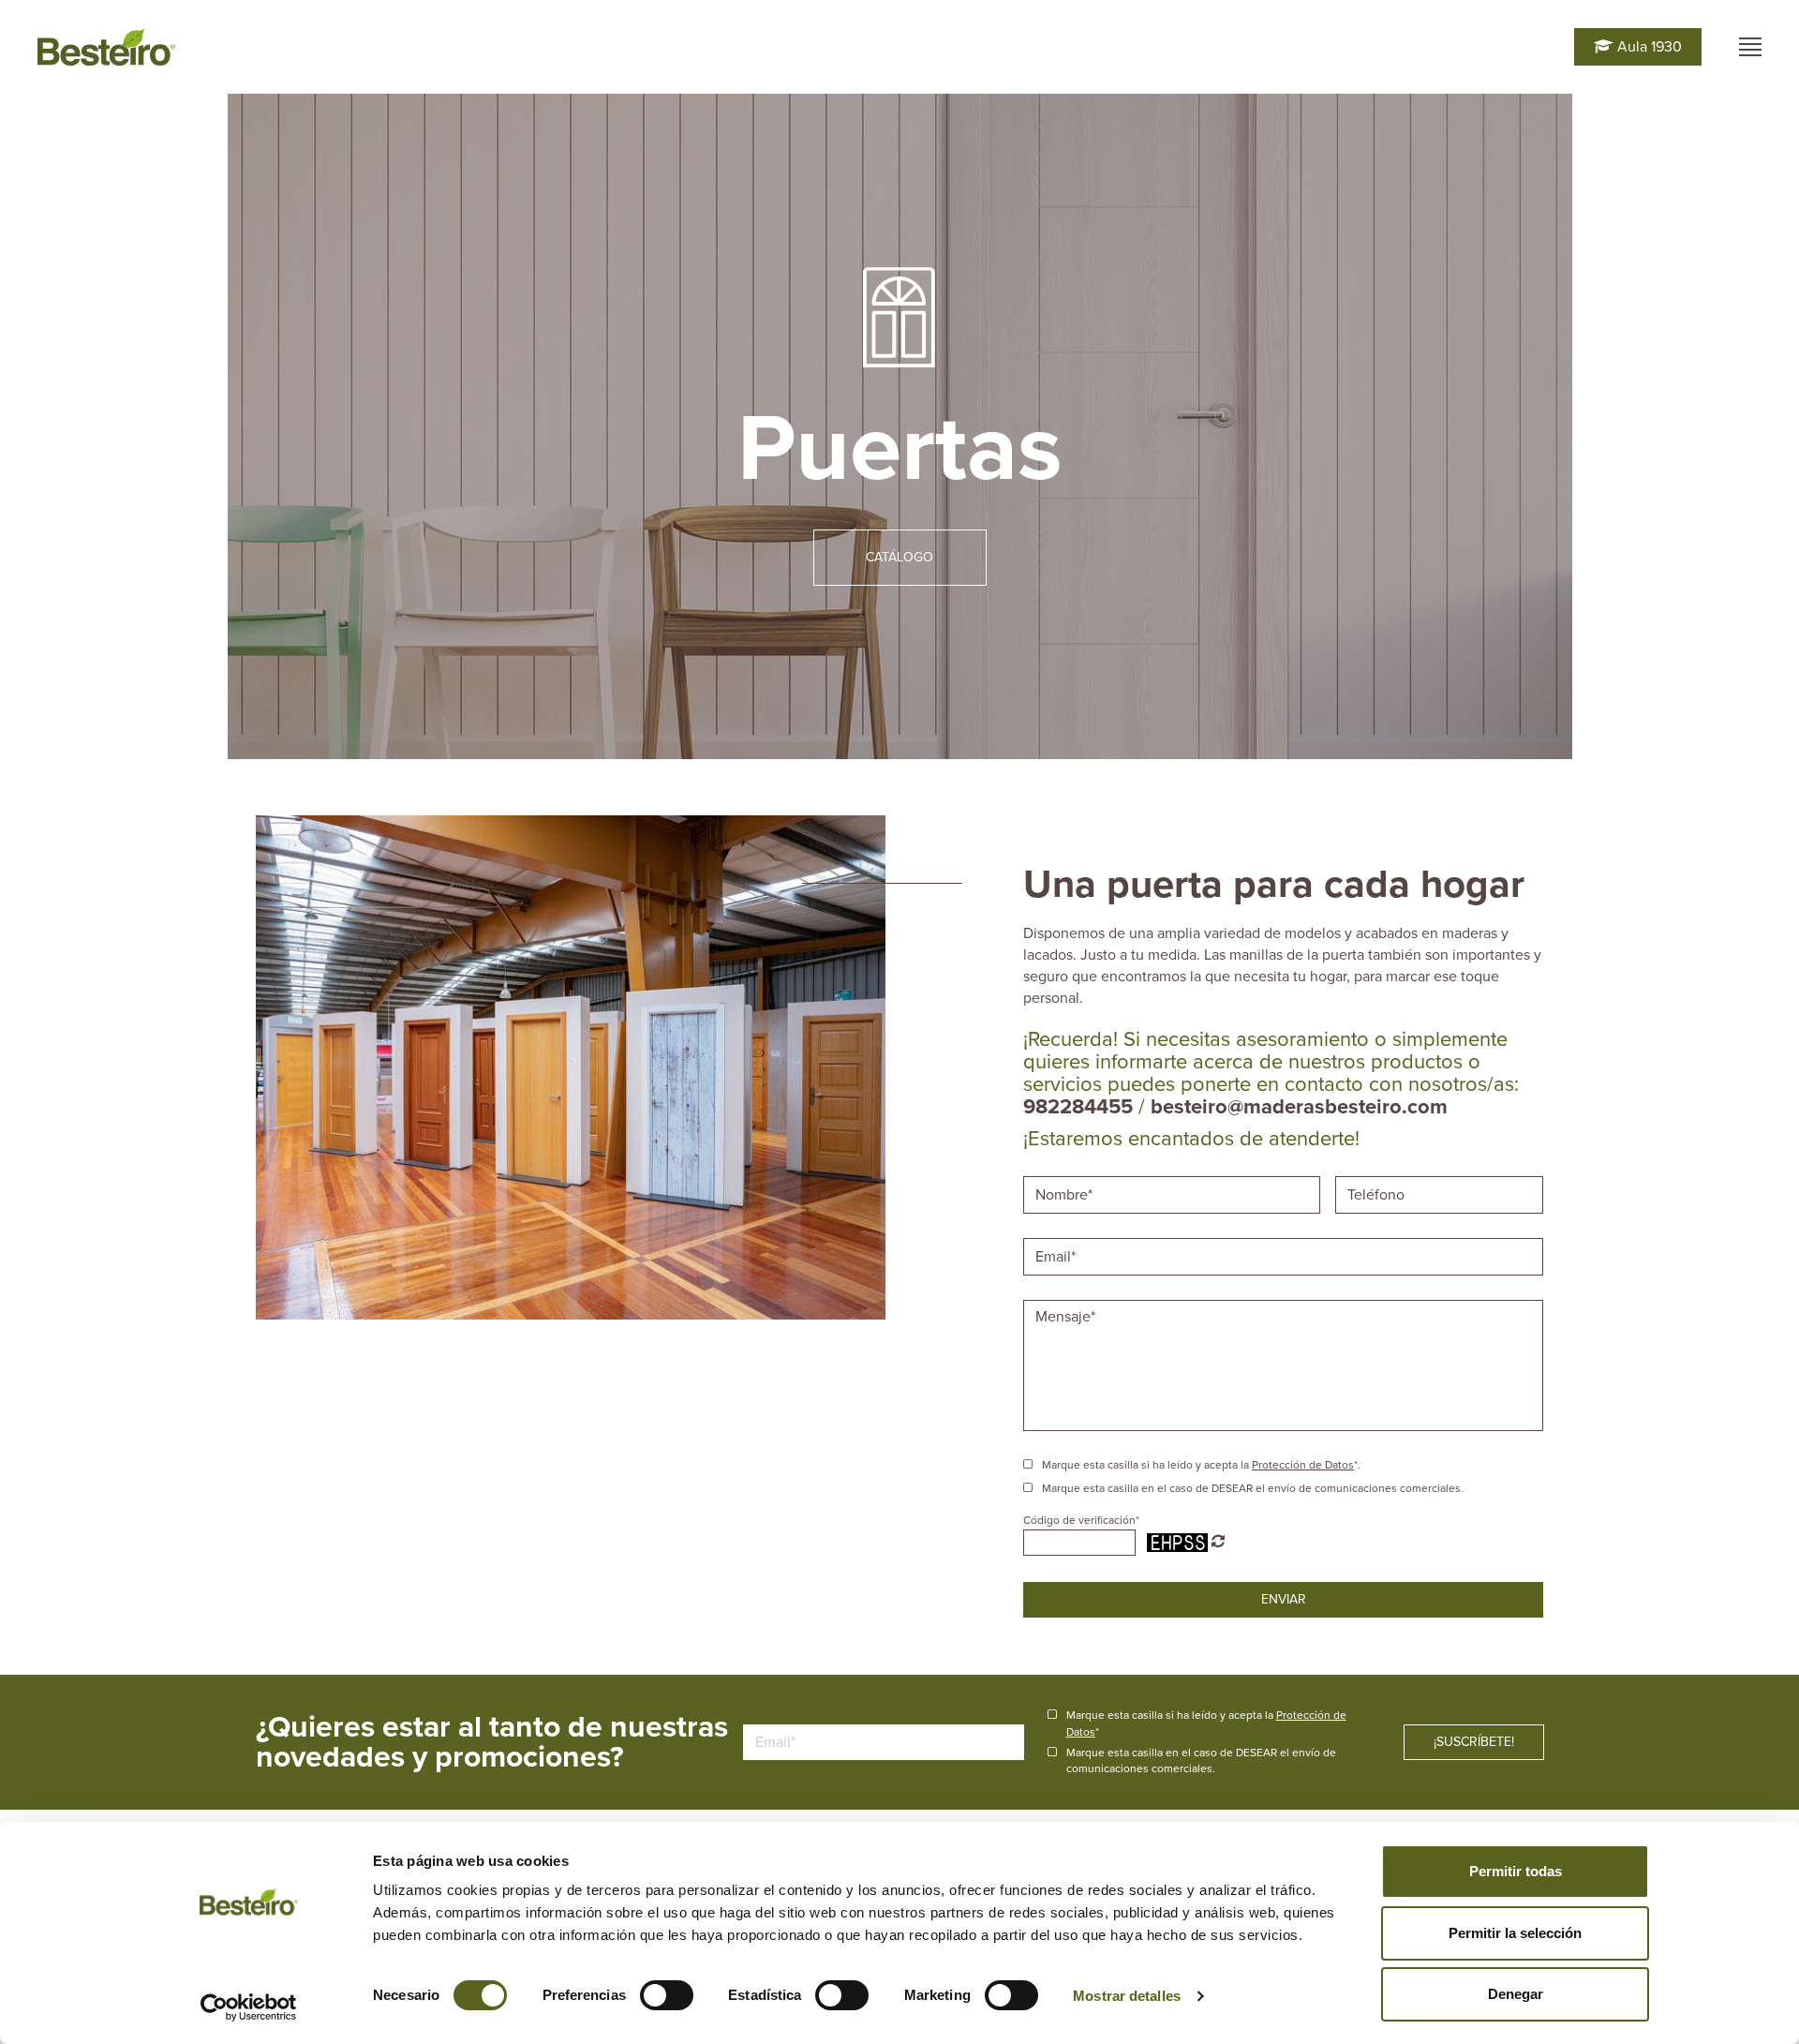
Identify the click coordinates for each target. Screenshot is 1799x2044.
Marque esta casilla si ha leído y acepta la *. (1201, 1465)
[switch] (667, 1995)
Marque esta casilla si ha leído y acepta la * (1206, 1723)
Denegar (1516, 1994)
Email (1054, 1236)
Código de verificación (1081, 1520)
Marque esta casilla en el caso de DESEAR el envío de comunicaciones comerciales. (1253, 1488)
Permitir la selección (1515, 1933)
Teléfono (1379, 1174)
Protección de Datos (1303, 1465)
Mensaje (1065, 1298)
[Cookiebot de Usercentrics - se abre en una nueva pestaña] (249, 2007)
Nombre (1063, 1174)
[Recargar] (1218, 1542)
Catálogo (899, 557)
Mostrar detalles (1127, 1996)
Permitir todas (1516, 1871)
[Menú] (1750, 47)
